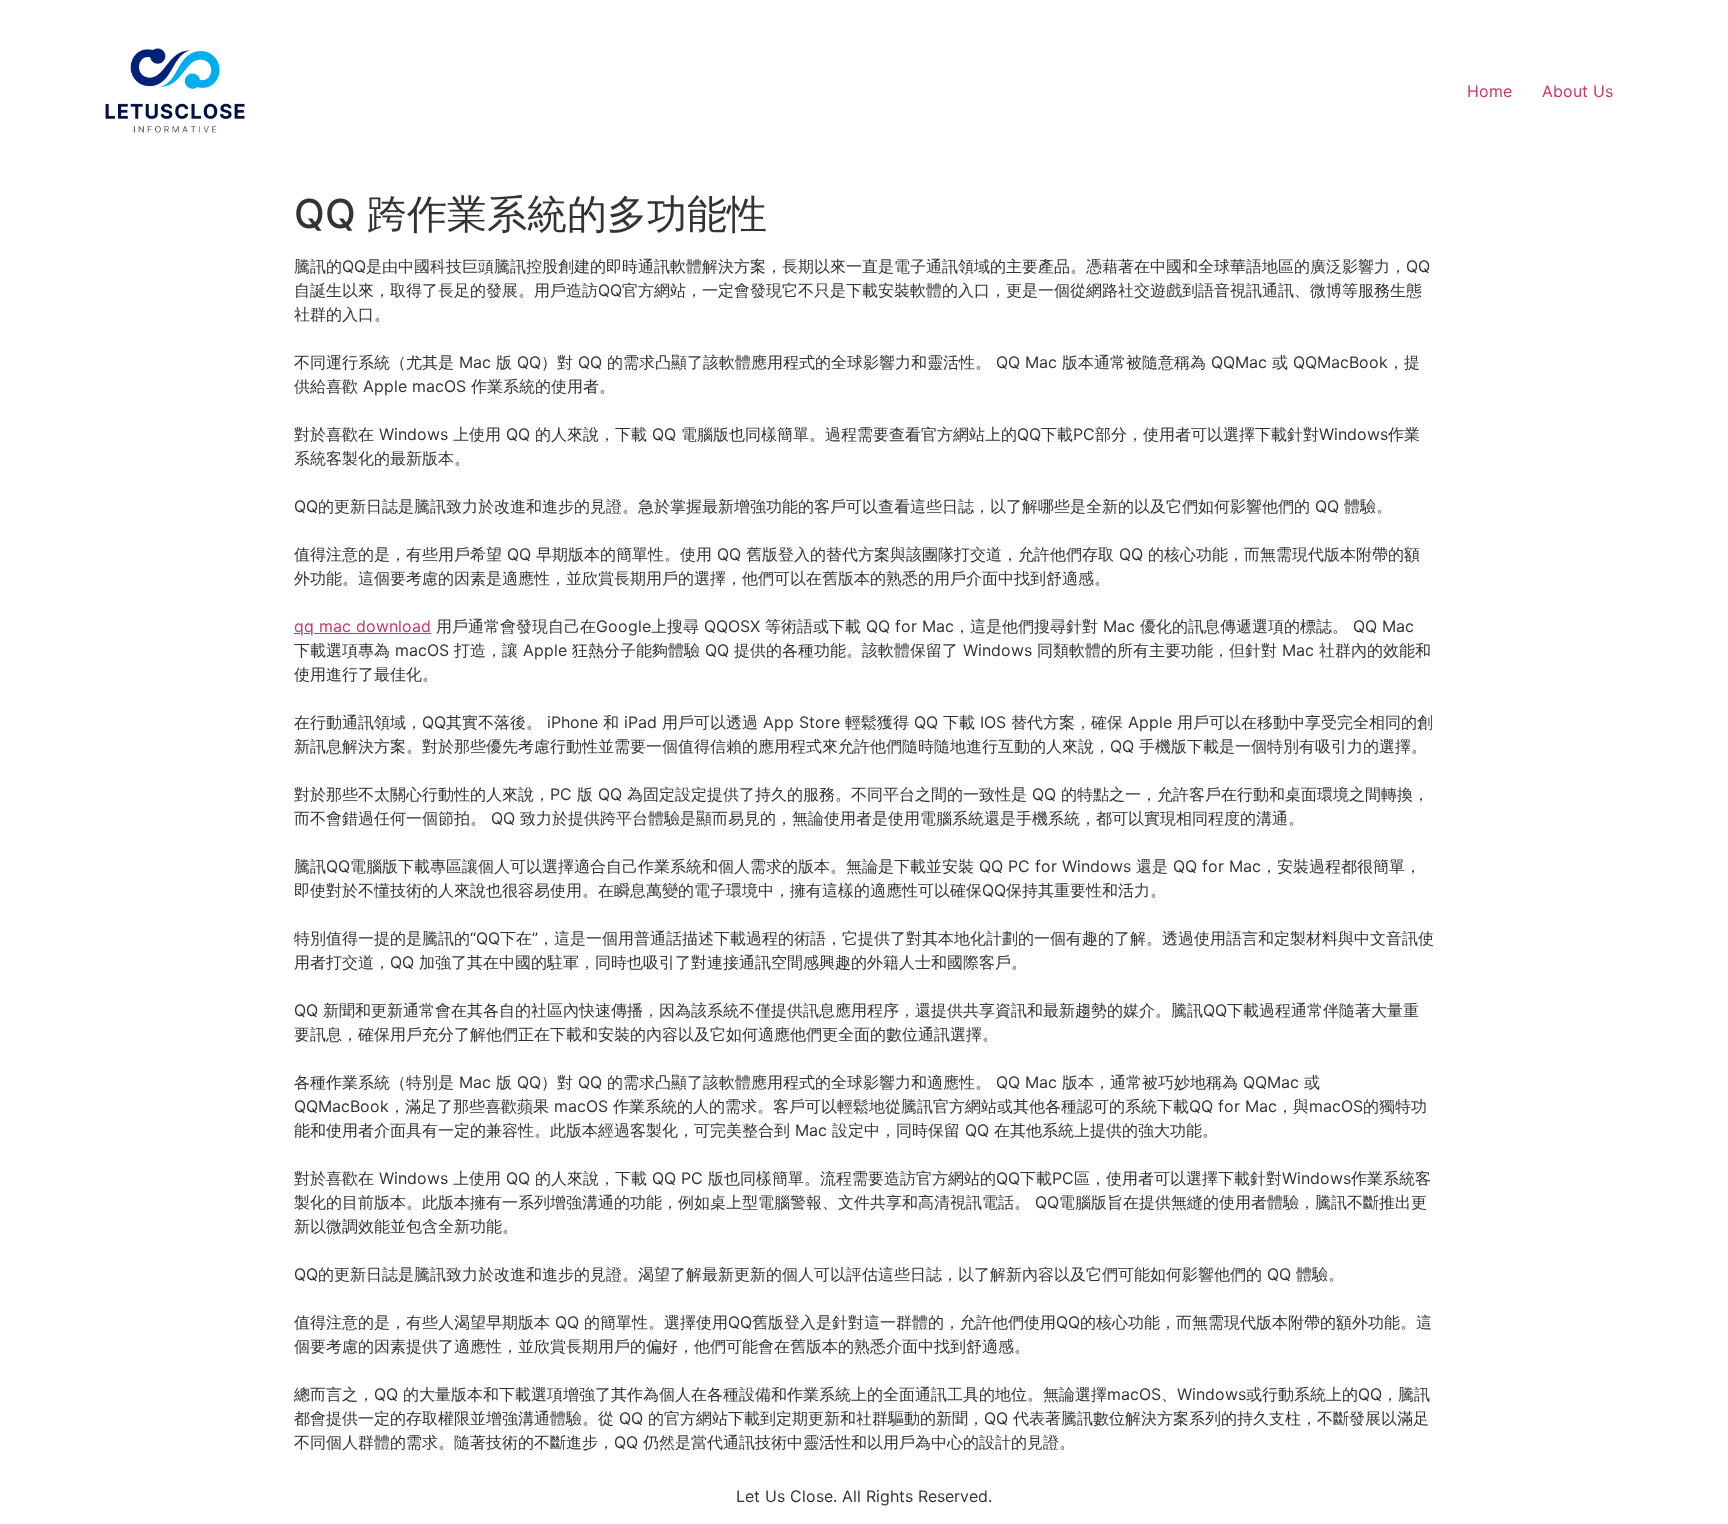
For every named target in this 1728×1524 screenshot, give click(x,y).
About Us (1577, 91)
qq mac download (362, 626)
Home (1489, 91)
